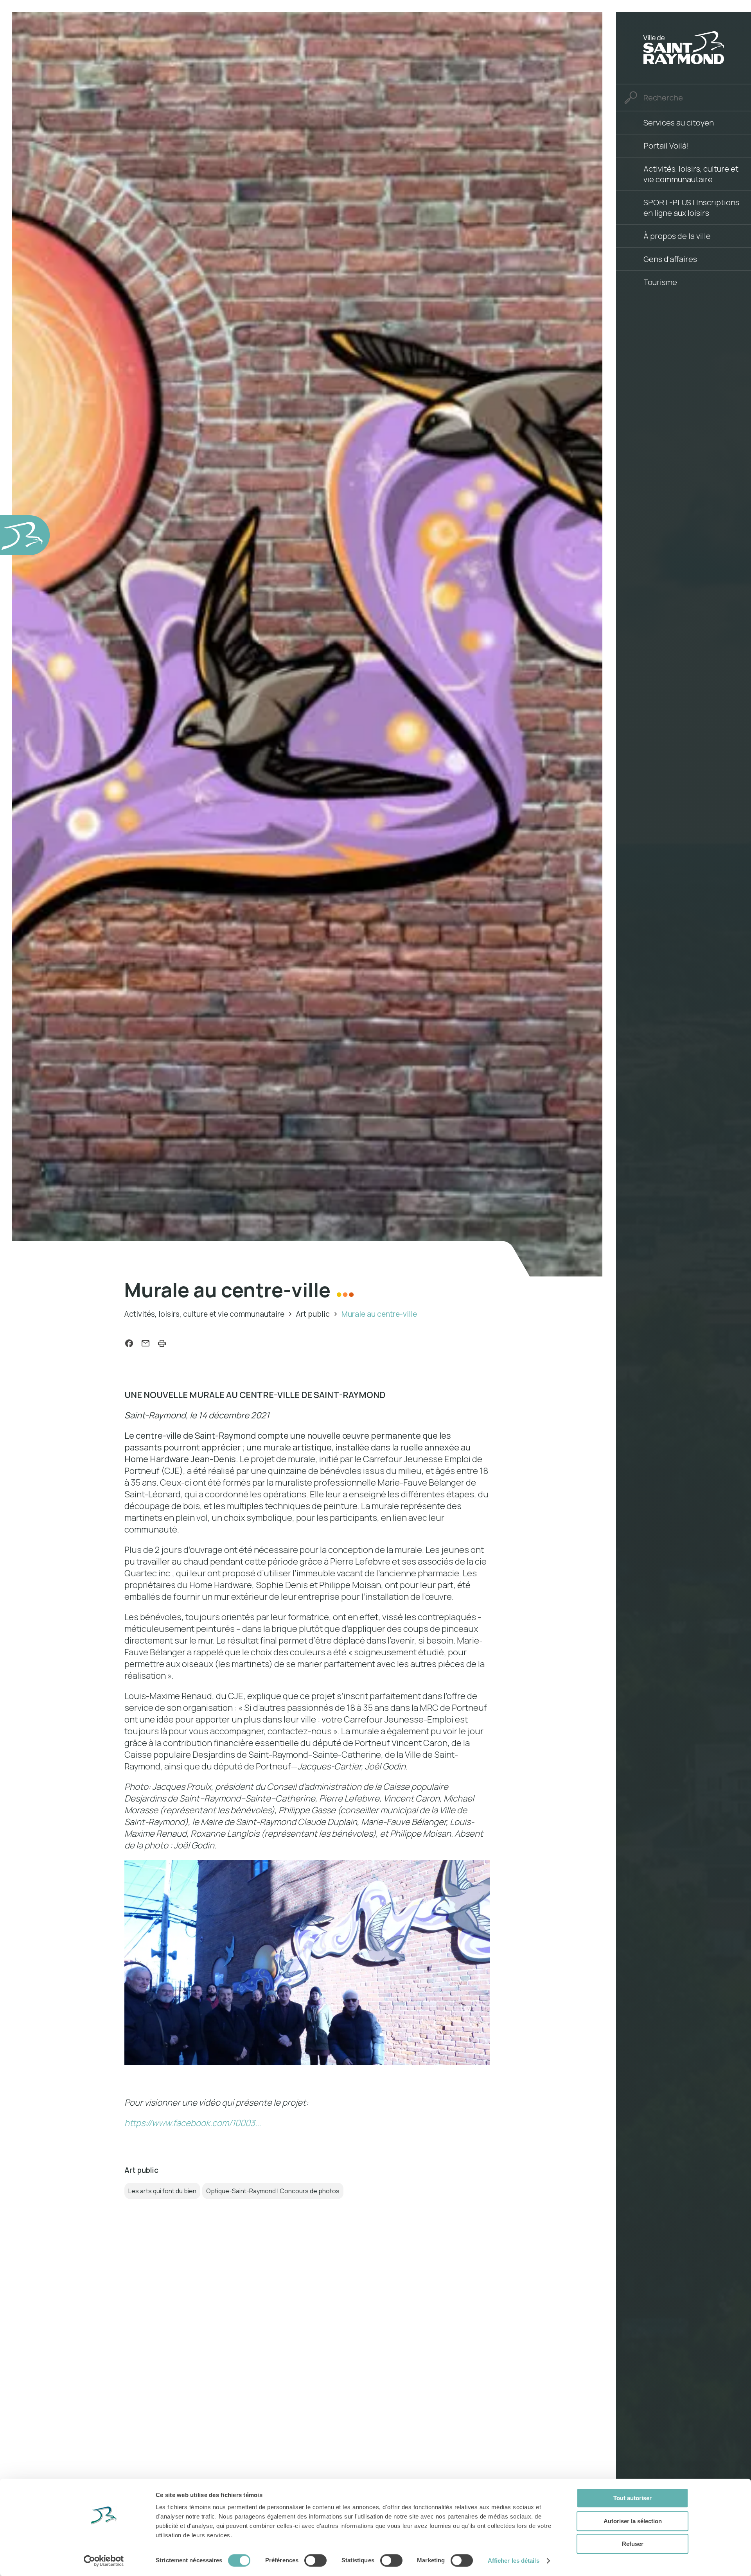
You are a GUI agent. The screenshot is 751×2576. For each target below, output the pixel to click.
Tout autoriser (632, 2498)
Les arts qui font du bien (162, 2191)
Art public (313, 1314)
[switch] (315, 2560)
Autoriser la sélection (633, 2521)
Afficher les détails (514, 2561)
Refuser (633, 2544)
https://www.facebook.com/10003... (193, 2123)
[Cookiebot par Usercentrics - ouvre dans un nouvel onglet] (104, 2561)
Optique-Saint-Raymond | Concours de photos (273, 2191)
